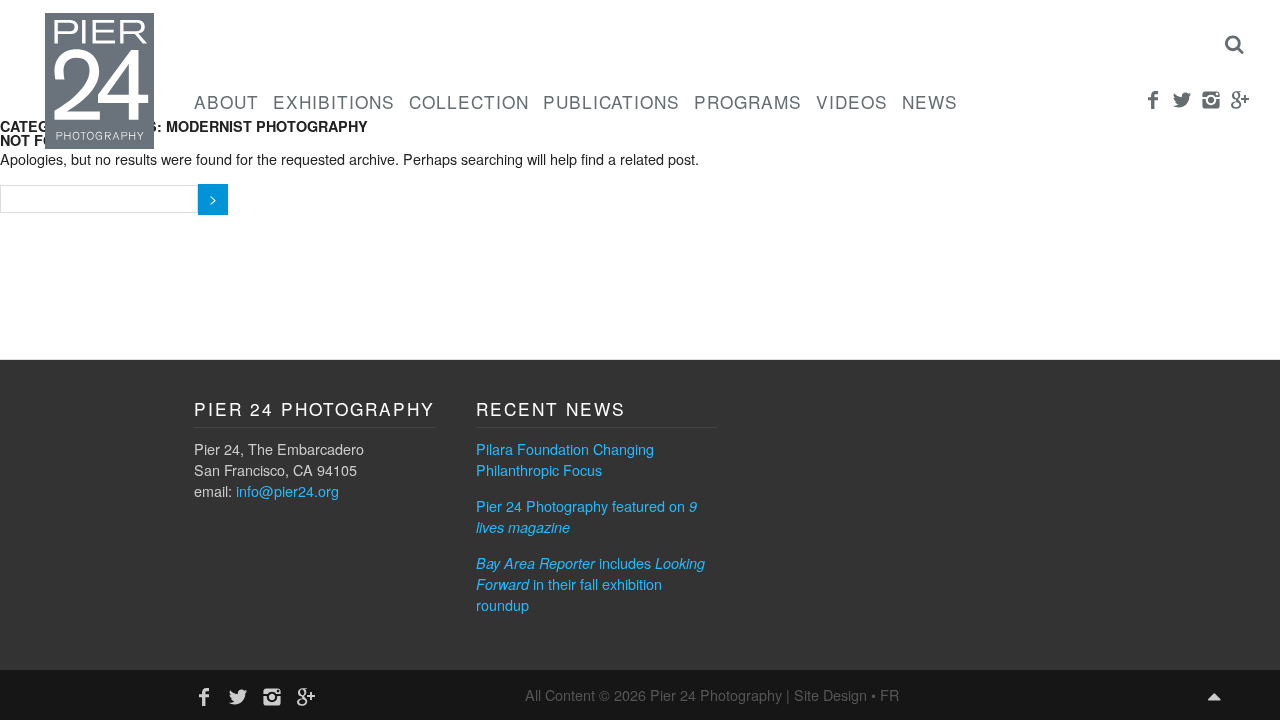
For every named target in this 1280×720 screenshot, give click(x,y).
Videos (852, 101)
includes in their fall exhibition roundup (590, 583)
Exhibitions (334, 101)
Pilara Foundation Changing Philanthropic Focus (565, 459)
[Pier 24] (99, 143)
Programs (748, 101)
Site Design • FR (846, 694)
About (226, 101)
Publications (611, 101)
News (930, 101)
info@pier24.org (287, 490)
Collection (469, 101)
